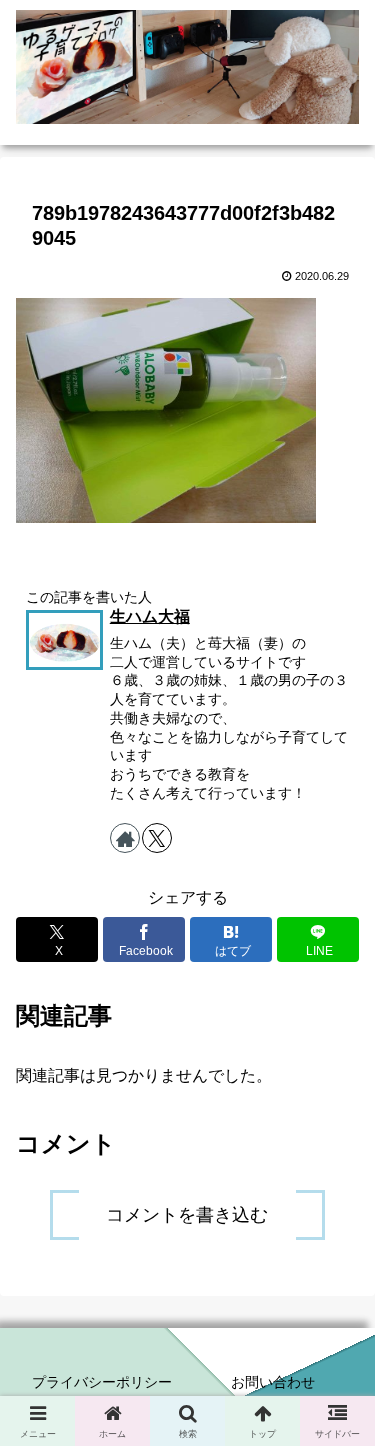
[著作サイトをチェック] (125, 838)
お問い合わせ (273, 1382)
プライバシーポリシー (102, 1382)
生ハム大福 (150, 616)
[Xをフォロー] (157, 838)
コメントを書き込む (187, 1215)
